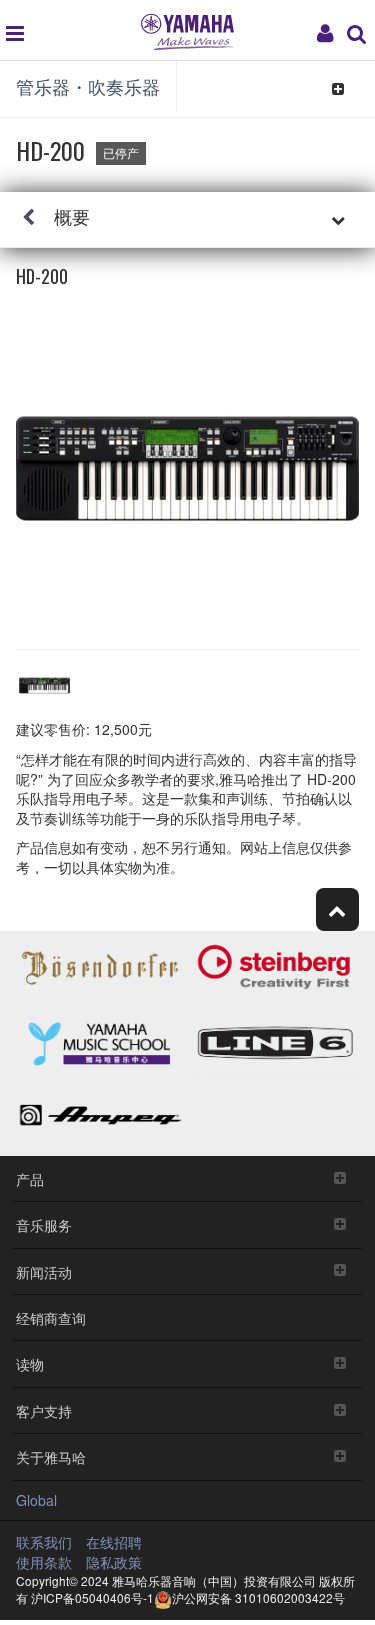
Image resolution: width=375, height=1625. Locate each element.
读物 (30, 1363)
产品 (30, 1178)
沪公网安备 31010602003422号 (258, 1597)
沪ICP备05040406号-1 (92, 1597)
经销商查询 (51, 1317)
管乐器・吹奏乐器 (88, 86)
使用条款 (44, 1562)
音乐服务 (44, 1224)
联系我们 (44, 1542)
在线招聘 (114, 1542)
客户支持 (44, 1410)
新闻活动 (44, 1271)
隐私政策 (114, 1562)
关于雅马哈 (51, 1456)
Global (36, 1500)
